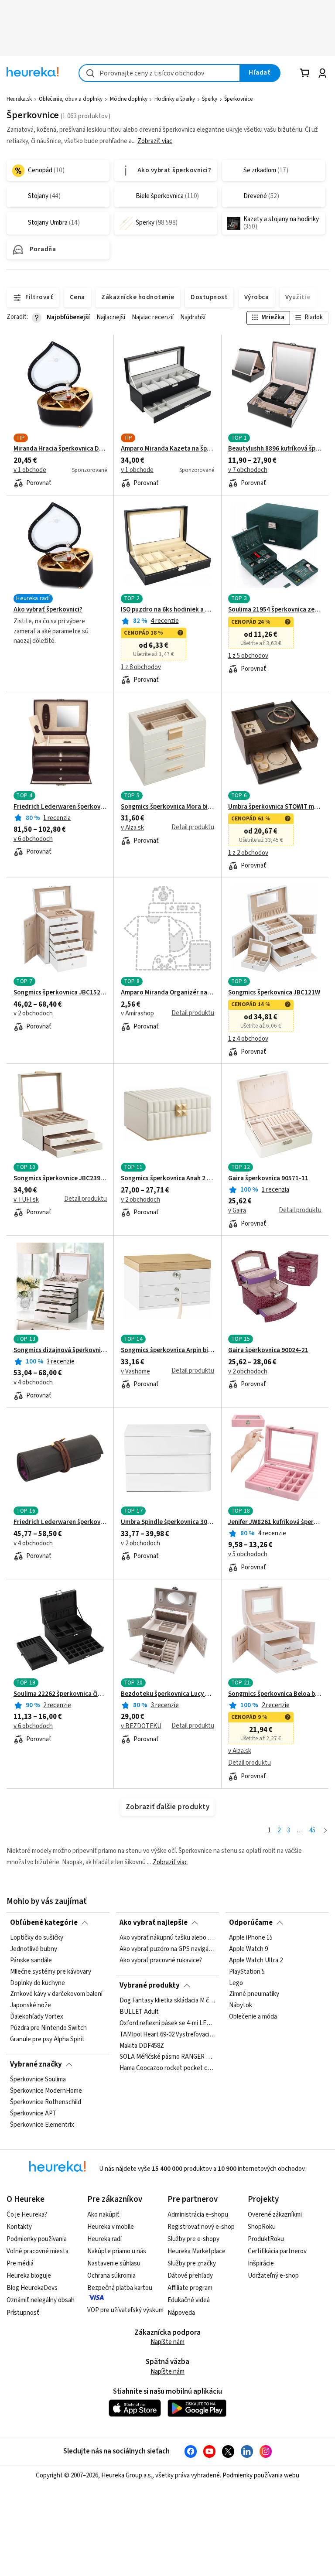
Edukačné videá (189, 2300)
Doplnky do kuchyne (38, 1983)
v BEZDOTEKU (141, 1726)
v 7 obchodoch (248, 470)
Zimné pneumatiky (254, 1995)
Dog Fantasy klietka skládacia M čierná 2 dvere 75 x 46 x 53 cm (167, 2001)
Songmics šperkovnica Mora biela (167, 807)
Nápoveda (181, 2313)
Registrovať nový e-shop (201, 2227)
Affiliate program (190, 2288)
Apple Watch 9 (248, 1949)
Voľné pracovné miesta (38, 2251)
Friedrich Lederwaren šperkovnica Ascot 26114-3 (60, 1522)
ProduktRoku (266, 2239)
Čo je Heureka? (27, 2215)
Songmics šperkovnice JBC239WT (60, 1179)
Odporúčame (251, 1923)
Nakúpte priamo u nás (117, 2251)
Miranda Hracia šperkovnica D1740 (60, 449)
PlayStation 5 (247, 1972)
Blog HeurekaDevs (32, 2288)
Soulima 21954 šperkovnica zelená (275, 610)
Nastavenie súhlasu (114, 2263)
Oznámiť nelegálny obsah (41, 2300)
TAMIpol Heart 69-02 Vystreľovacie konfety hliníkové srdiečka (167, 2035)
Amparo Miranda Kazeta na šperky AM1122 (167, 449)
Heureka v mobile (111, 2227)
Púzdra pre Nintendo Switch (48, 2028)
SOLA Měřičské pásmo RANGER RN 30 (167, 2057)
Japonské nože (31, 2006)
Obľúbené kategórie (44, 1923)
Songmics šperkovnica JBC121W (274, 993)
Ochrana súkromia (111, 2276)
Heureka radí (104, 2239)
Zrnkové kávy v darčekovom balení (56, 1995)
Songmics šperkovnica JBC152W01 (60, 993)
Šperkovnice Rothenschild (46, 2102)
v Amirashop (137, 1014)
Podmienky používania (37, 2239)
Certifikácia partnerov (277, 2251)
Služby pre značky (192, 2263)
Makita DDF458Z (142, 2046)
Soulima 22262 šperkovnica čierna (60, 1694)
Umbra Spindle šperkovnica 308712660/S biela (167, 1522)
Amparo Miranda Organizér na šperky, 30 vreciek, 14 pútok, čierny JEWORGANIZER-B (167, 993)
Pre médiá (20, 2263)
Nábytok (241, 2006)
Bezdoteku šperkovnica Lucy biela (167, 1694)
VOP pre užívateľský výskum (125, 2310)
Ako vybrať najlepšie (154, 1923)
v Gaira (237, 1211)
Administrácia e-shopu (198, 2215)
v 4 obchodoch (33, 1383)
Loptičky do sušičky (37, 1938)
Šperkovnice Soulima (38, 2080)
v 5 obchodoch (248, 1554)
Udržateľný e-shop (273, 2276)
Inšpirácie (261, 2263)
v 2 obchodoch (33, 1014)
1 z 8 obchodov (141, 667)
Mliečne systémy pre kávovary (51, 1972)
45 (312, 1830)
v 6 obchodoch (33, 839)
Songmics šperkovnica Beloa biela (275, 1694)
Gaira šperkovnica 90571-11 (268, 1179)
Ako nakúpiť (103, 2215)
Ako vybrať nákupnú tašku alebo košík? (167, 1938)
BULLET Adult (139, 2012)
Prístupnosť (23, 2313)
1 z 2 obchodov (248, 853)
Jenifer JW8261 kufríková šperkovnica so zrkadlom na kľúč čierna (275, 1522)
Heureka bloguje (29, 2276)
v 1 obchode (30, 470)
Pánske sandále (31, 1961)
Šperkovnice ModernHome (46, 2091)
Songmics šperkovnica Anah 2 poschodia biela (167, 1179)
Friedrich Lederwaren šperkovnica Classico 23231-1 (60, 807)
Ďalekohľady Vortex (37, 2017)
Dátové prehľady (190, 2276)
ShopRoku (262, 2227)
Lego (236, 1983)
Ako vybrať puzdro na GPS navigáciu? (167, 1949)
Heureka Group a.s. (127, 2475)
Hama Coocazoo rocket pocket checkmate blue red (167, 2068)
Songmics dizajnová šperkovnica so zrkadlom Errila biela (60, 1350)
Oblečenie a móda (253, 2017)
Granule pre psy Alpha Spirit (47, 2040)
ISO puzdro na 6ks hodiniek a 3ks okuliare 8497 (167, 610)
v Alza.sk (132, 828)
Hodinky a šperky (175, 99)
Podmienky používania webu (261, 2475)
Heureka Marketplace (197, 2251)
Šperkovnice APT (33, 2114)
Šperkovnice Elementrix (42, 2125)
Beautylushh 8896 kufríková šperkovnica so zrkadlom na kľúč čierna (275, 449)
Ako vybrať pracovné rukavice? (161, 1961)
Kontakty (19, 2227)
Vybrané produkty (150, 1985)
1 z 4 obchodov (248, 1039)
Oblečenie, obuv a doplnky (71, 99)
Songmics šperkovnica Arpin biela (167, 1350)
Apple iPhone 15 (251, 1938)
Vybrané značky (36, 2064)
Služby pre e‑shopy (193, 2239)
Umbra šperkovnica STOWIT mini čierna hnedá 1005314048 (275, 807)
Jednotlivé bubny (34, 1949)
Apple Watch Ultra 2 (256, 1961)
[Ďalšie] (325, 1831)
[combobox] (159, 73)
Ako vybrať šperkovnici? (48, 610)
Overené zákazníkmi (275, 2215)
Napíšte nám (167, 2342)
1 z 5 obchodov (248, 656)
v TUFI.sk (26, 1200)
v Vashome (135, 1372)
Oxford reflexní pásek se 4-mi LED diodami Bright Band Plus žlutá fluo (167, 2023)
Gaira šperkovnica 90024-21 (268, 1350)
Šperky (210, 99)
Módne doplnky (129, 99)
